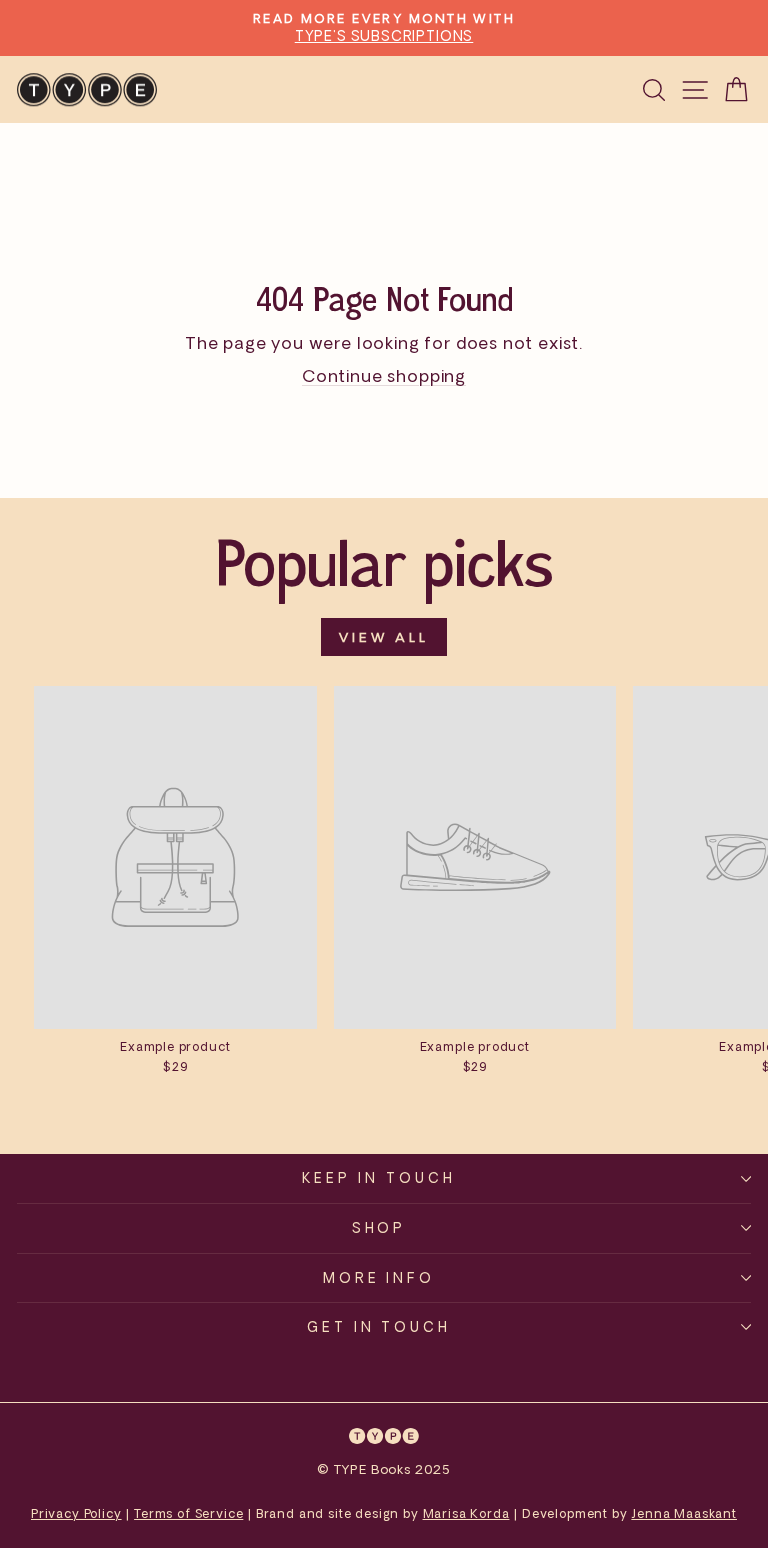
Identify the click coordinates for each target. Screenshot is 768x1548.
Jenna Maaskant (684, 1513)
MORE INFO (379, 1277)
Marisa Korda (466, 1513)
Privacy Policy (76, 1513)
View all (384, 637)
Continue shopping (384, 375)
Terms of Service (188, 1513)
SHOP (379, 1227)
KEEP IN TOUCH (379, 1177)
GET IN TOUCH (379, 1326)
